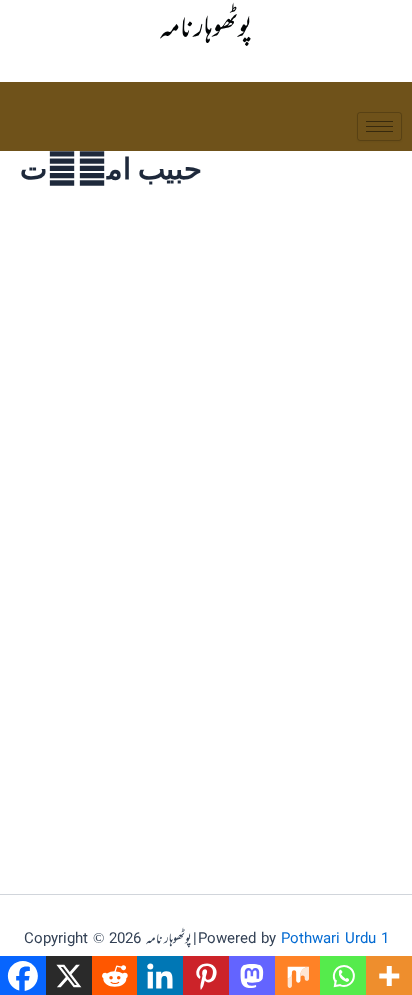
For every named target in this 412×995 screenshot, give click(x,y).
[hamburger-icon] (379, 126)
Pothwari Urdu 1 (335, 939)
